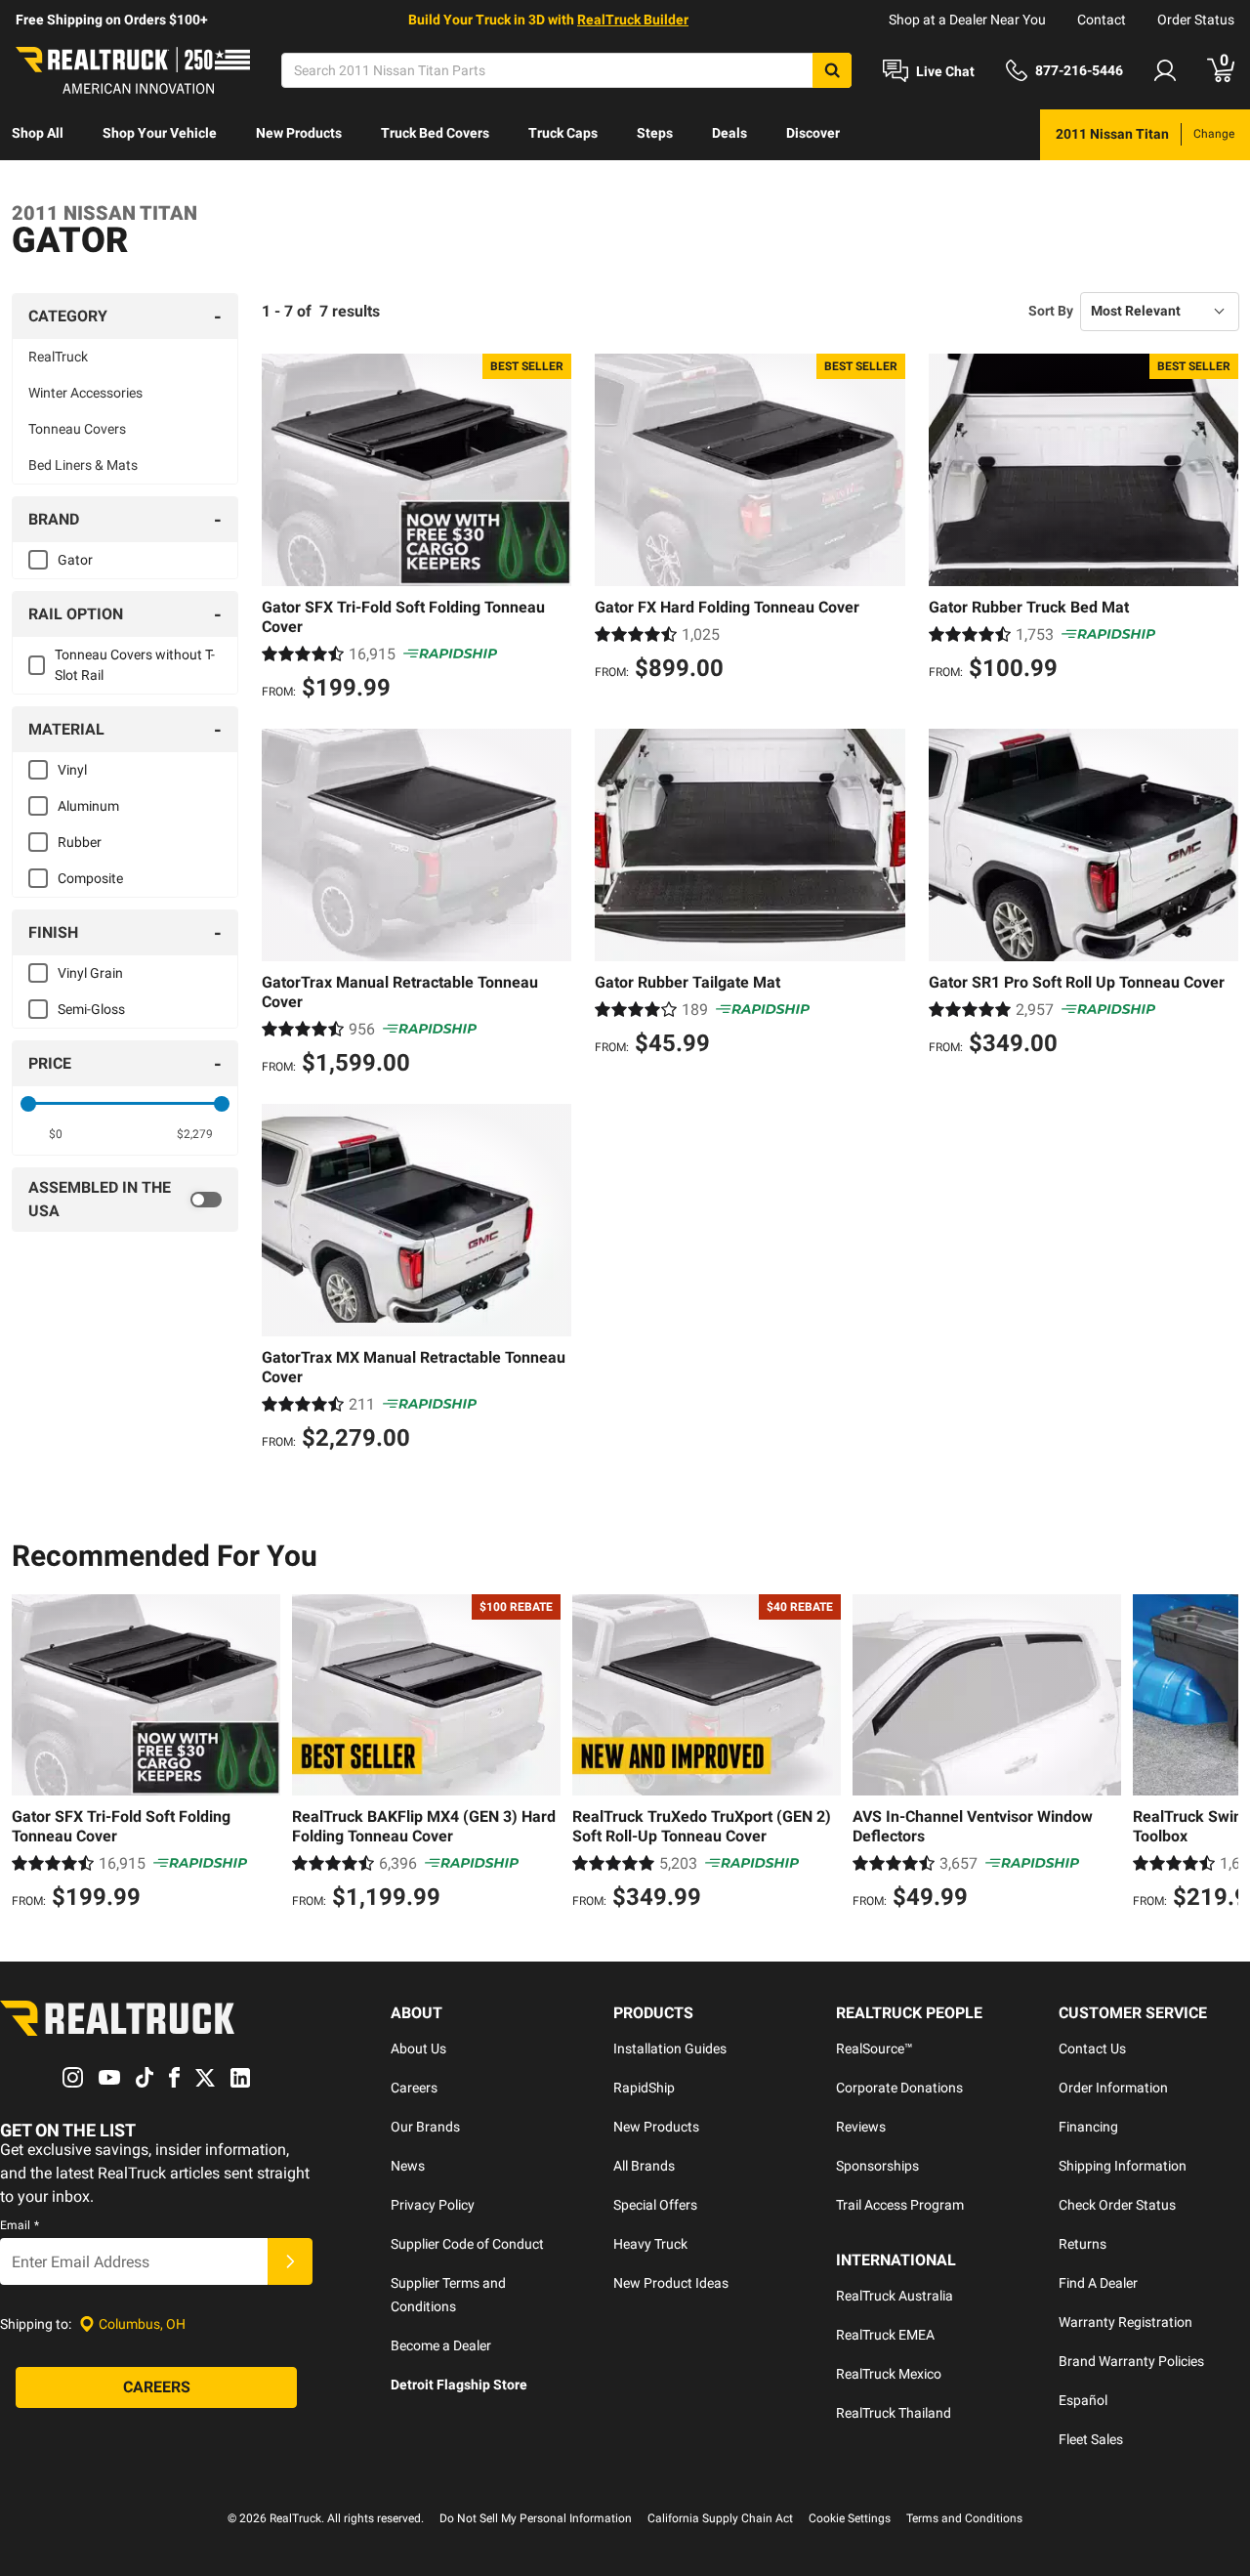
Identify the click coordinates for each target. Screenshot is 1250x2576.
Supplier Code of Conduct (467, 2244)
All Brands (644, 2166)
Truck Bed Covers (435, 133)
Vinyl (72, 770)
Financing (1088, 2127)
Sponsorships (877, 2166)
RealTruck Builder (633, 20)
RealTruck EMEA (885, 2335)
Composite (90, 878)
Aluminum (88, 806)
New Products (299, 133)
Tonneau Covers (77, 429)
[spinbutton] (55, 1134)
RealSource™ (875, 2048)
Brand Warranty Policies (1131, 2361)
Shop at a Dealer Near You (967, 20)
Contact (1102, 20)
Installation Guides (670, 2048)
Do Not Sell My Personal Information (536, 2518)
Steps (655, 133)
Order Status (1196, 20)
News (408, 2166)
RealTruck (58, 357)
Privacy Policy (433, 2205)
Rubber (80, 842)
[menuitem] (38, 135)
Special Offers (655, 2205)
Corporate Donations (899, 2088)
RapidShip (644, 2088)
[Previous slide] (31, 1754)
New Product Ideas (671, 2283)
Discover (813, 133)
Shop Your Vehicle (160, 133)
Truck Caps (563, 133)
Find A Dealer (1098, 2283)
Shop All (38, 133)
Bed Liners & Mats (83, 465)
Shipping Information (1123, 2166)
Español (1083, 2400)
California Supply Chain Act (720, 2518)
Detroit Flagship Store (459, 2385)
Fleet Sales (1091, 2439)
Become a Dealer (441, 2345)
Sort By (1051, 311)
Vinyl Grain (90, 973)
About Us (418, 2048)
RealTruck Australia (895, 2296)
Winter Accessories (85, 393)
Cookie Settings (850, 2518)
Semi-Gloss (91, 1009)
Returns (1083, 2244)
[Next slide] (1219, 1754)
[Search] (832, 70)
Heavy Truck (650, 2244)
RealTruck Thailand (894, 2413)
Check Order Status (1117, 2205)
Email (20, 2225)
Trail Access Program (900, 2205)
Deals (729, 133)
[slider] (28, 1104)
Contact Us (1092, 2048)
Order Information (1113, 2088)
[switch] (125, 1200)
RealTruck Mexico (889, 2374)
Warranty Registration (1125, 2322)
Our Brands (425, 2127)
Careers (414, 2088)
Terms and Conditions (964, 2518)
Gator (75, 560)
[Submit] (290, 2261)
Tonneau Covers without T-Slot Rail (135, 665)
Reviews (861, 2127)
